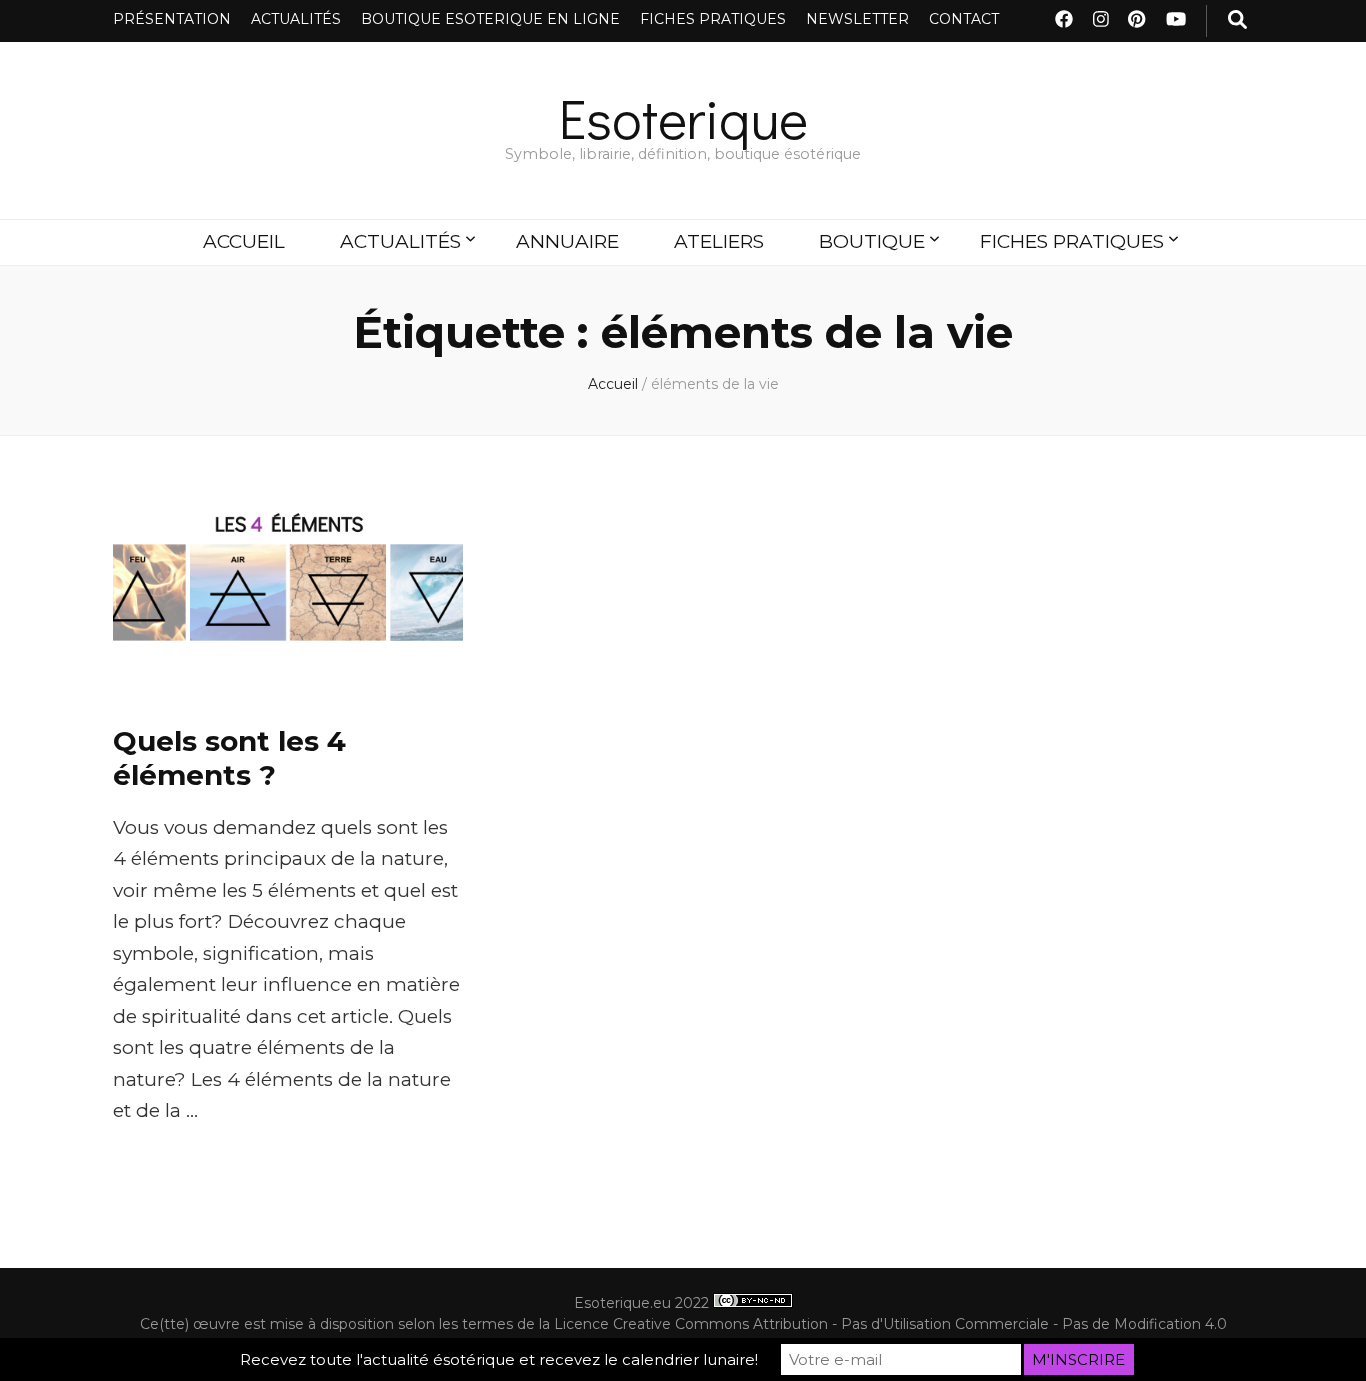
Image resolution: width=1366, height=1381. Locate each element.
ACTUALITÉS (296, 19)
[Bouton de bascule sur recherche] (1237, 21)
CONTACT (964, 19)
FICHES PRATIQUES (713, 19)
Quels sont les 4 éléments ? (229, 758)
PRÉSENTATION (172, 19)
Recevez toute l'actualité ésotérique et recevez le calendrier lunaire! (499, 1359)
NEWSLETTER (857, 19)
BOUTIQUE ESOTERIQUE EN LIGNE (490, 19)
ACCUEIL (244, 241)
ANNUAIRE (567, 241)
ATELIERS (719, 241)
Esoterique (683, 117)
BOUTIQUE (872, 241)
